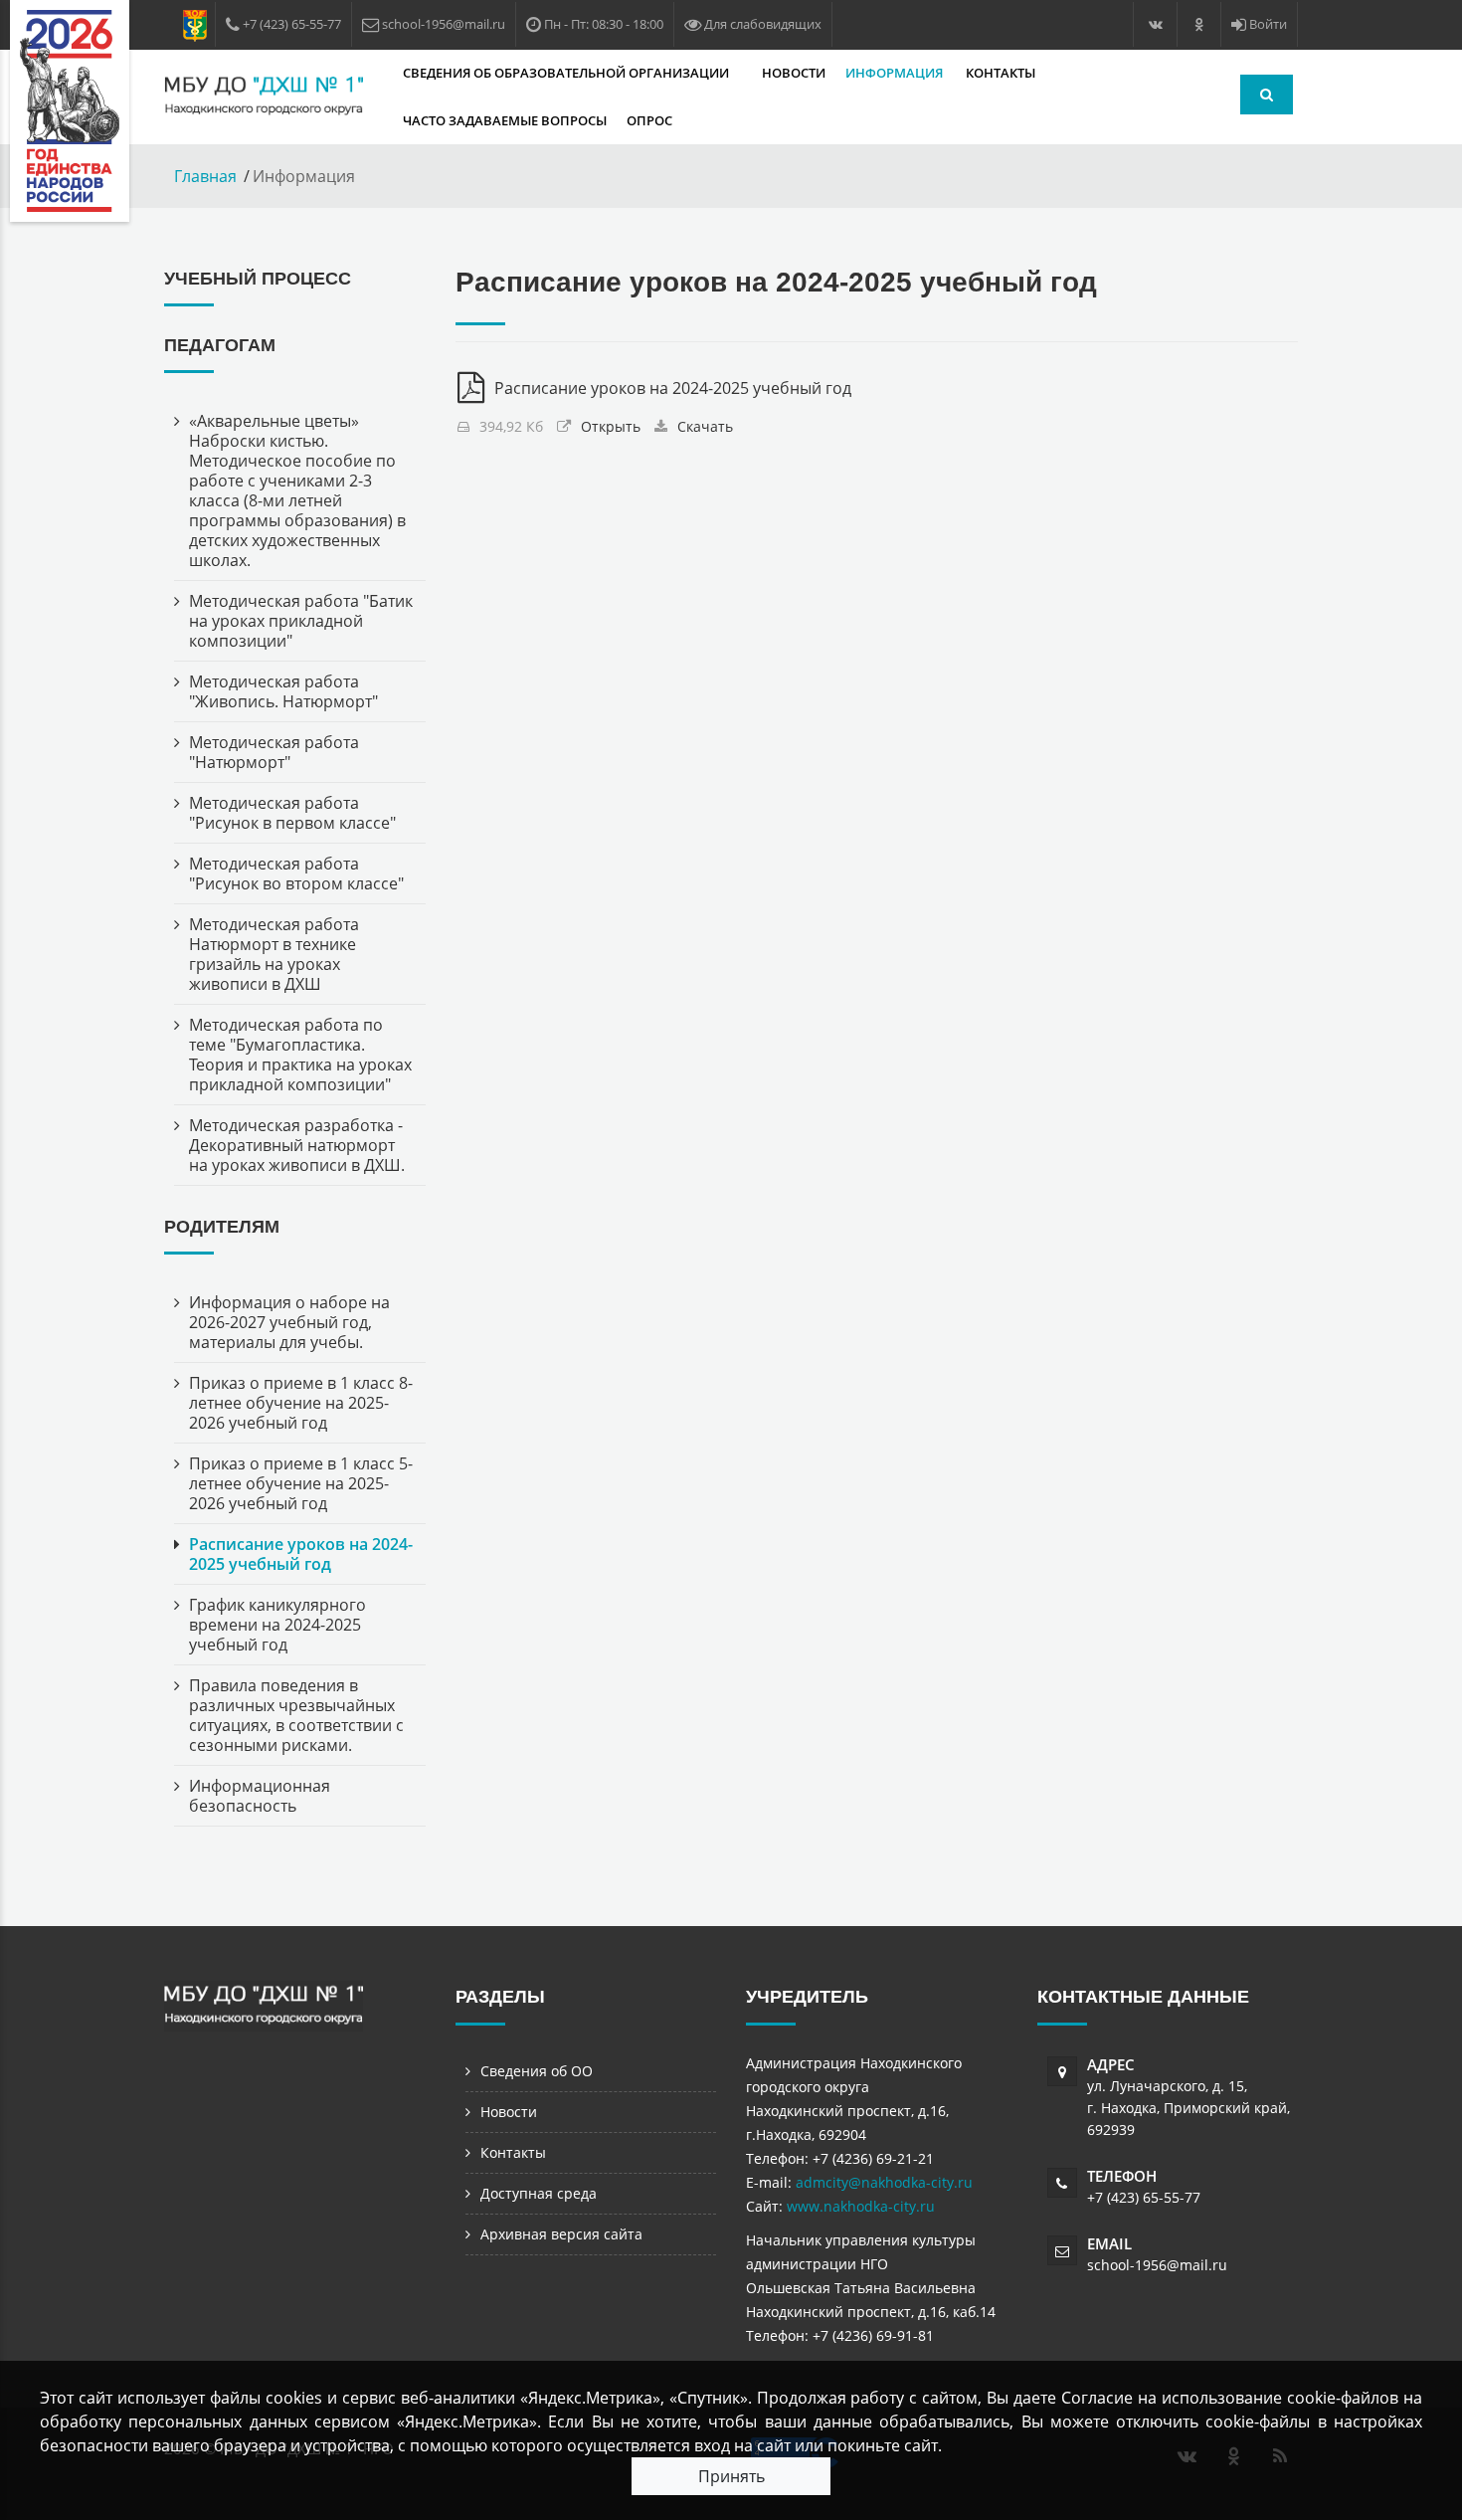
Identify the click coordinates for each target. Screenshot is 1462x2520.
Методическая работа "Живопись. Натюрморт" (283, 691)
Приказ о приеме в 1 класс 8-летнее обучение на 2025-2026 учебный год (301, 1403)
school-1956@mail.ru (1157, 2265)
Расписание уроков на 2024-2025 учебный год (301, 1554)
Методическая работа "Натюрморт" (274, 752)
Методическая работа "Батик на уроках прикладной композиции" (301, 621)
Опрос (649, 120)
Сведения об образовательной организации (567, 73)
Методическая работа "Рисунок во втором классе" (296, 873)
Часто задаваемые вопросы (505, 120)
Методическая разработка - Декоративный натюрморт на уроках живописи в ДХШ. (297, 1145)
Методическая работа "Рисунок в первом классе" (292, 813)
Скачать (705, 426)
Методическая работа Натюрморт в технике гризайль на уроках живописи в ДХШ (274, 954)
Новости (794, 73)
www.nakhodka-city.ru (861, 2206)
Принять (731, 2476)
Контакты (1001, 73)
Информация (896, 73)
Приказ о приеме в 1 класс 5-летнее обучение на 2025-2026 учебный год (301, 1483)
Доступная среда (539, 2193)
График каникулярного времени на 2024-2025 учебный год (277, 1625)
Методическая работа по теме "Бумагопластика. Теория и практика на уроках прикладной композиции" (300, 1055)
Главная (205, 176)
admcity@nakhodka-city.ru (884, 2182)
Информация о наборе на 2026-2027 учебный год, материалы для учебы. (289, 1322)
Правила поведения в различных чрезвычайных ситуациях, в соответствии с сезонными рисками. (296, 1715)
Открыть (611, 426)
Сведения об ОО (537, 2071)
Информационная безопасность (260, 1796)
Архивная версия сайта (561, 2234)
